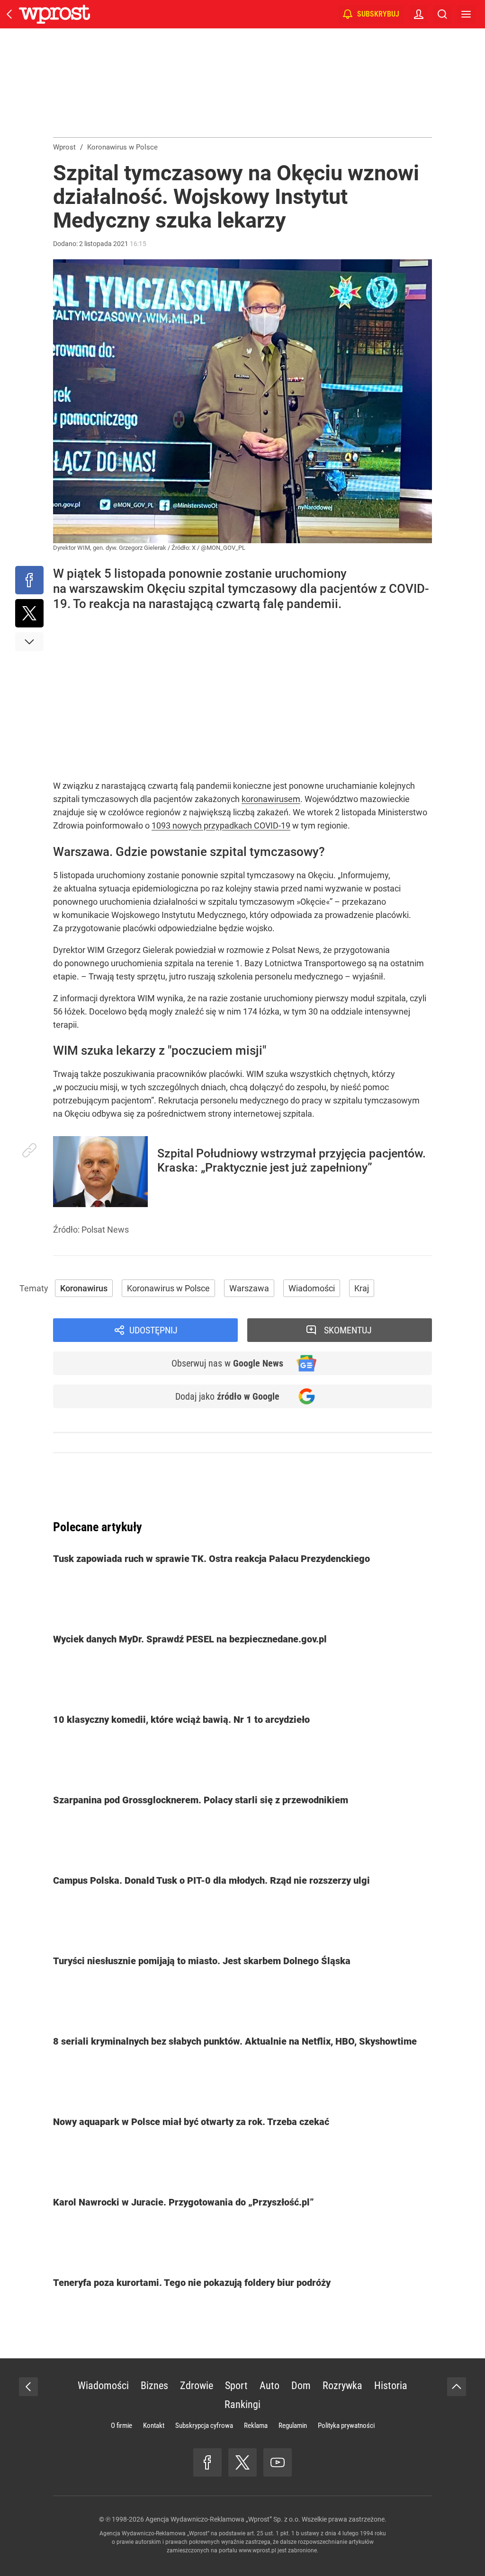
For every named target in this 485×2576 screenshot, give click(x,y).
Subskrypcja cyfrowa (204, 2426)
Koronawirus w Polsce (168, 1288)
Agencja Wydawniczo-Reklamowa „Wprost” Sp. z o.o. (223, 2519)
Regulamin (293, 2426)
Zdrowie (197, 2386)
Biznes (154, 2386)
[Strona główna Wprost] (54, 14)
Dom (301, 2386)
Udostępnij (153, 1330)
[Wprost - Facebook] (207, 2462)
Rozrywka (342, 2386)
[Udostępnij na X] (29, 613)
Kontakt (154, 2426)
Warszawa (249, 1288)
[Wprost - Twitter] (242, 2462)
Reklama (256, 2426)
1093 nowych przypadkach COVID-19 (221, 825)
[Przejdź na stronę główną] (9, 14)
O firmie (121, 2426)
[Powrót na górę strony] (457, 2387)
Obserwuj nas (227, 1363)
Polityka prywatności (346, 2426)
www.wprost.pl (257, 2550)
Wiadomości (312, 1288)
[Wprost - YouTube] (278, 2462)
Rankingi (242, 2404)
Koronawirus (84, 1288)
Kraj (362, 1288)
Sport (236, 2386)
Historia (391, 2386)
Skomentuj (348, 1330)
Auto (269, 2386)
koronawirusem (271, 799)
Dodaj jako (227, 1396)
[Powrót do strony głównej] (28, 2387)
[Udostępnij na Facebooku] (29, 580)
